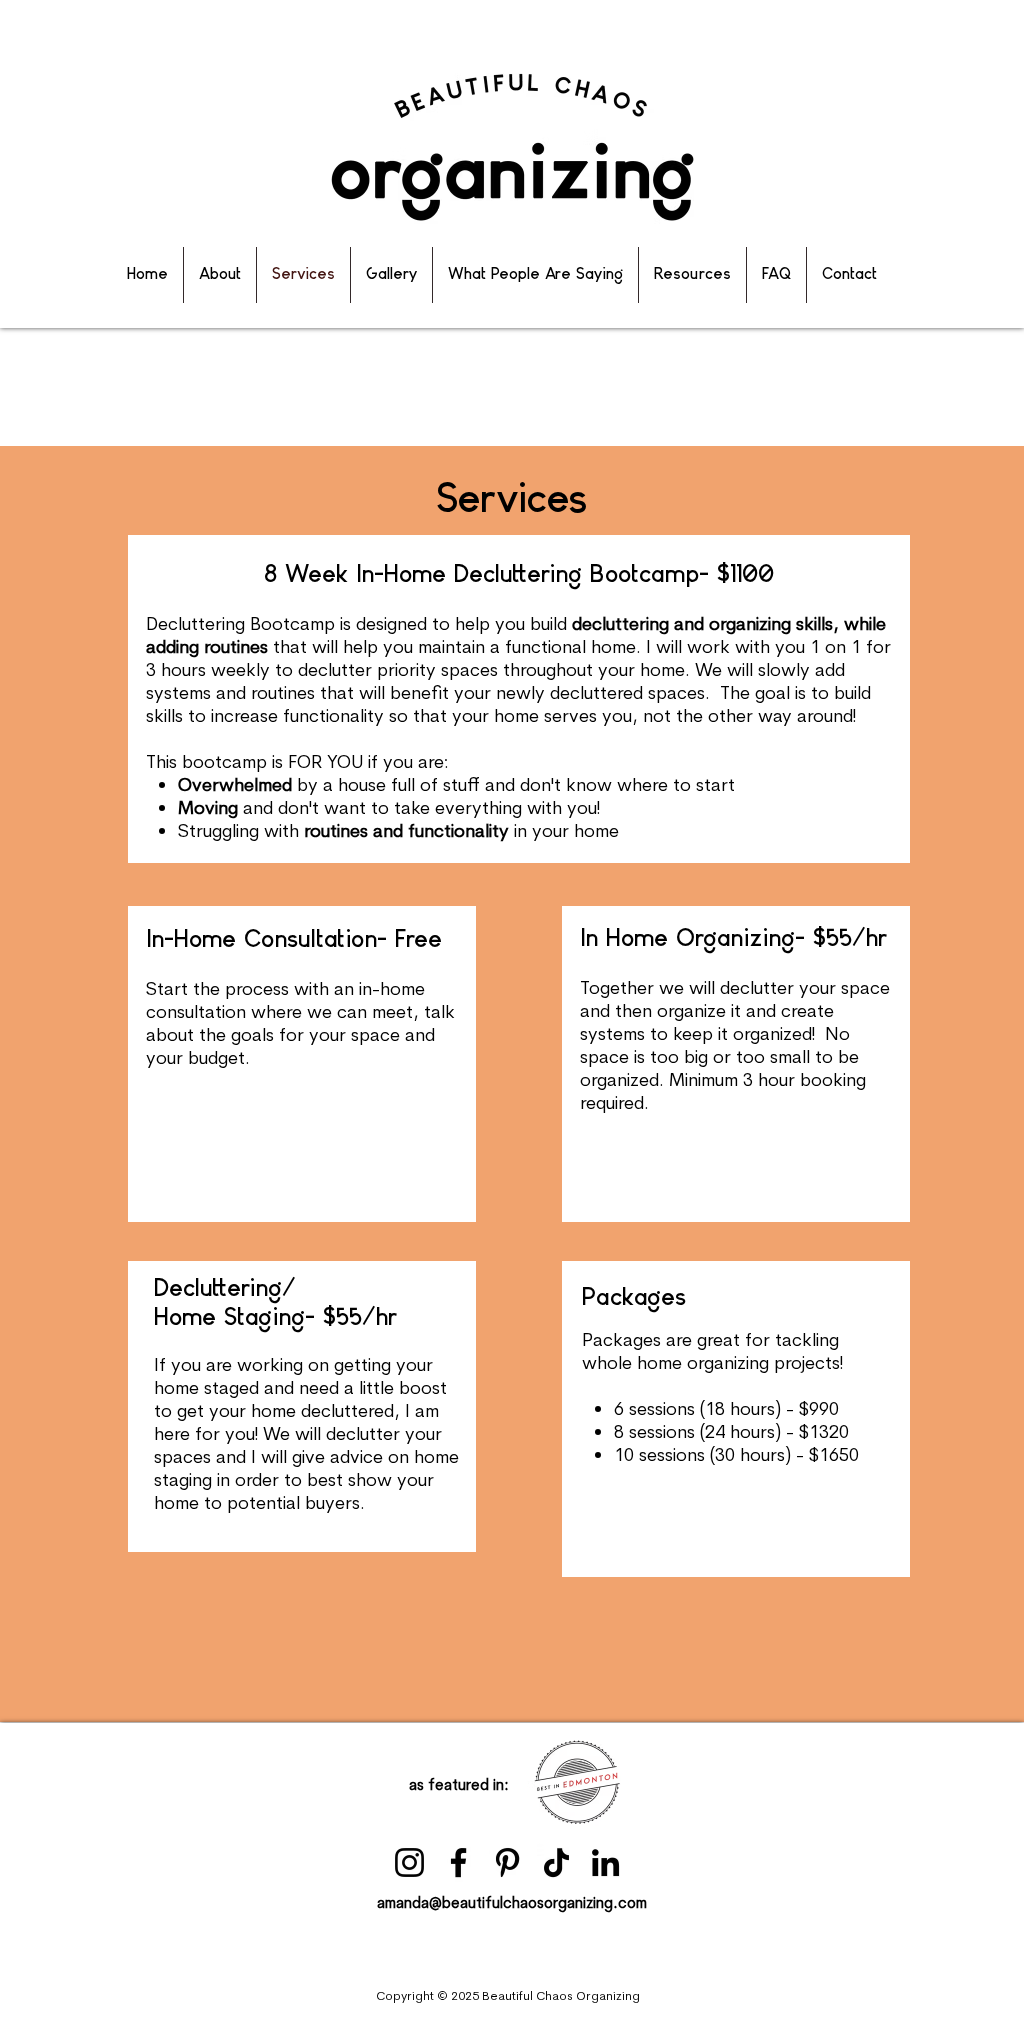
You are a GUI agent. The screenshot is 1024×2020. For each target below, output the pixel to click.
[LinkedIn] (605, 1862)
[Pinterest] (507, 1862)
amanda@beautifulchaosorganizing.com (512, 1902)
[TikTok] (556, 1862)
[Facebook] (458, 1862)
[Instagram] (409, 1862)
